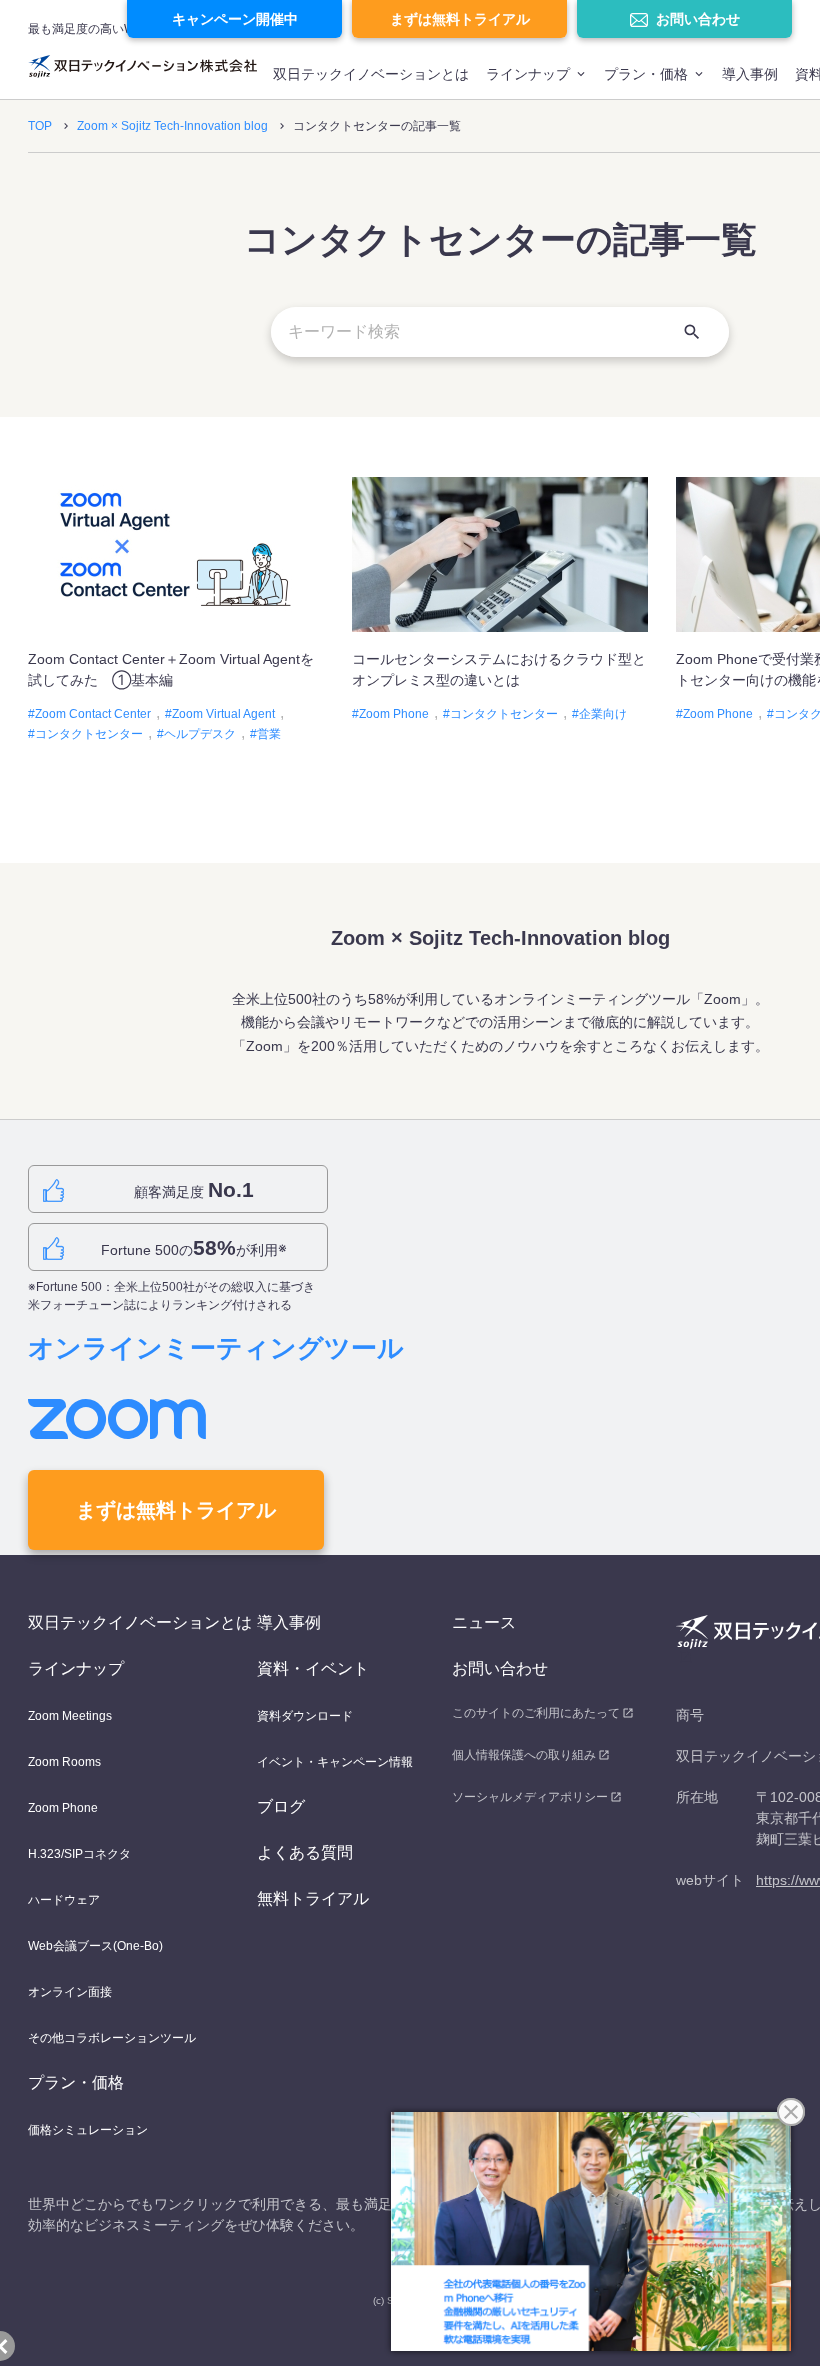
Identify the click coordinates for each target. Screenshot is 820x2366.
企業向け (603, 714)
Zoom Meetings (70, 1716)
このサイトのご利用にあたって (536, 1713)
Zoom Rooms (64, 1762)
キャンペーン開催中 (235, 19)
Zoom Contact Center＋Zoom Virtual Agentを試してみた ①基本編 (171, 669)
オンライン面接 (70, 1992)
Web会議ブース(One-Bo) (95, 1946)
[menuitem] (371, 83)
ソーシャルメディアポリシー (530, 1797)
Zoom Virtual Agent (223, 714)
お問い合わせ (698, 19)
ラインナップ (528, 74)
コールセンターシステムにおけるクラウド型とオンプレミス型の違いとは (499, 669)
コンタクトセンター (89, 734)
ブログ (281, 1806)
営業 (269, 734)
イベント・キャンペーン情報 (335, 1762)
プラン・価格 (646, 74)
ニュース (484, 1622)
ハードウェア (64, 1900)
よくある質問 (305, 1852)
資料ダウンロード (305, 1716)
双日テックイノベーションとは (371, 74)
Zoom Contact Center (93, 714)
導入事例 (750, 74)
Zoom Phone (394, 714)
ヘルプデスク (200, 734)
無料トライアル (313, 1898)
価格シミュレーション (88, 2130)
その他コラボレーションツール (112, 2038)
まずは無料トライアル (460, 19)
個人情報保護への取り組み (524, 1755)
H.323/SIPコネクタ (79, 1854)
